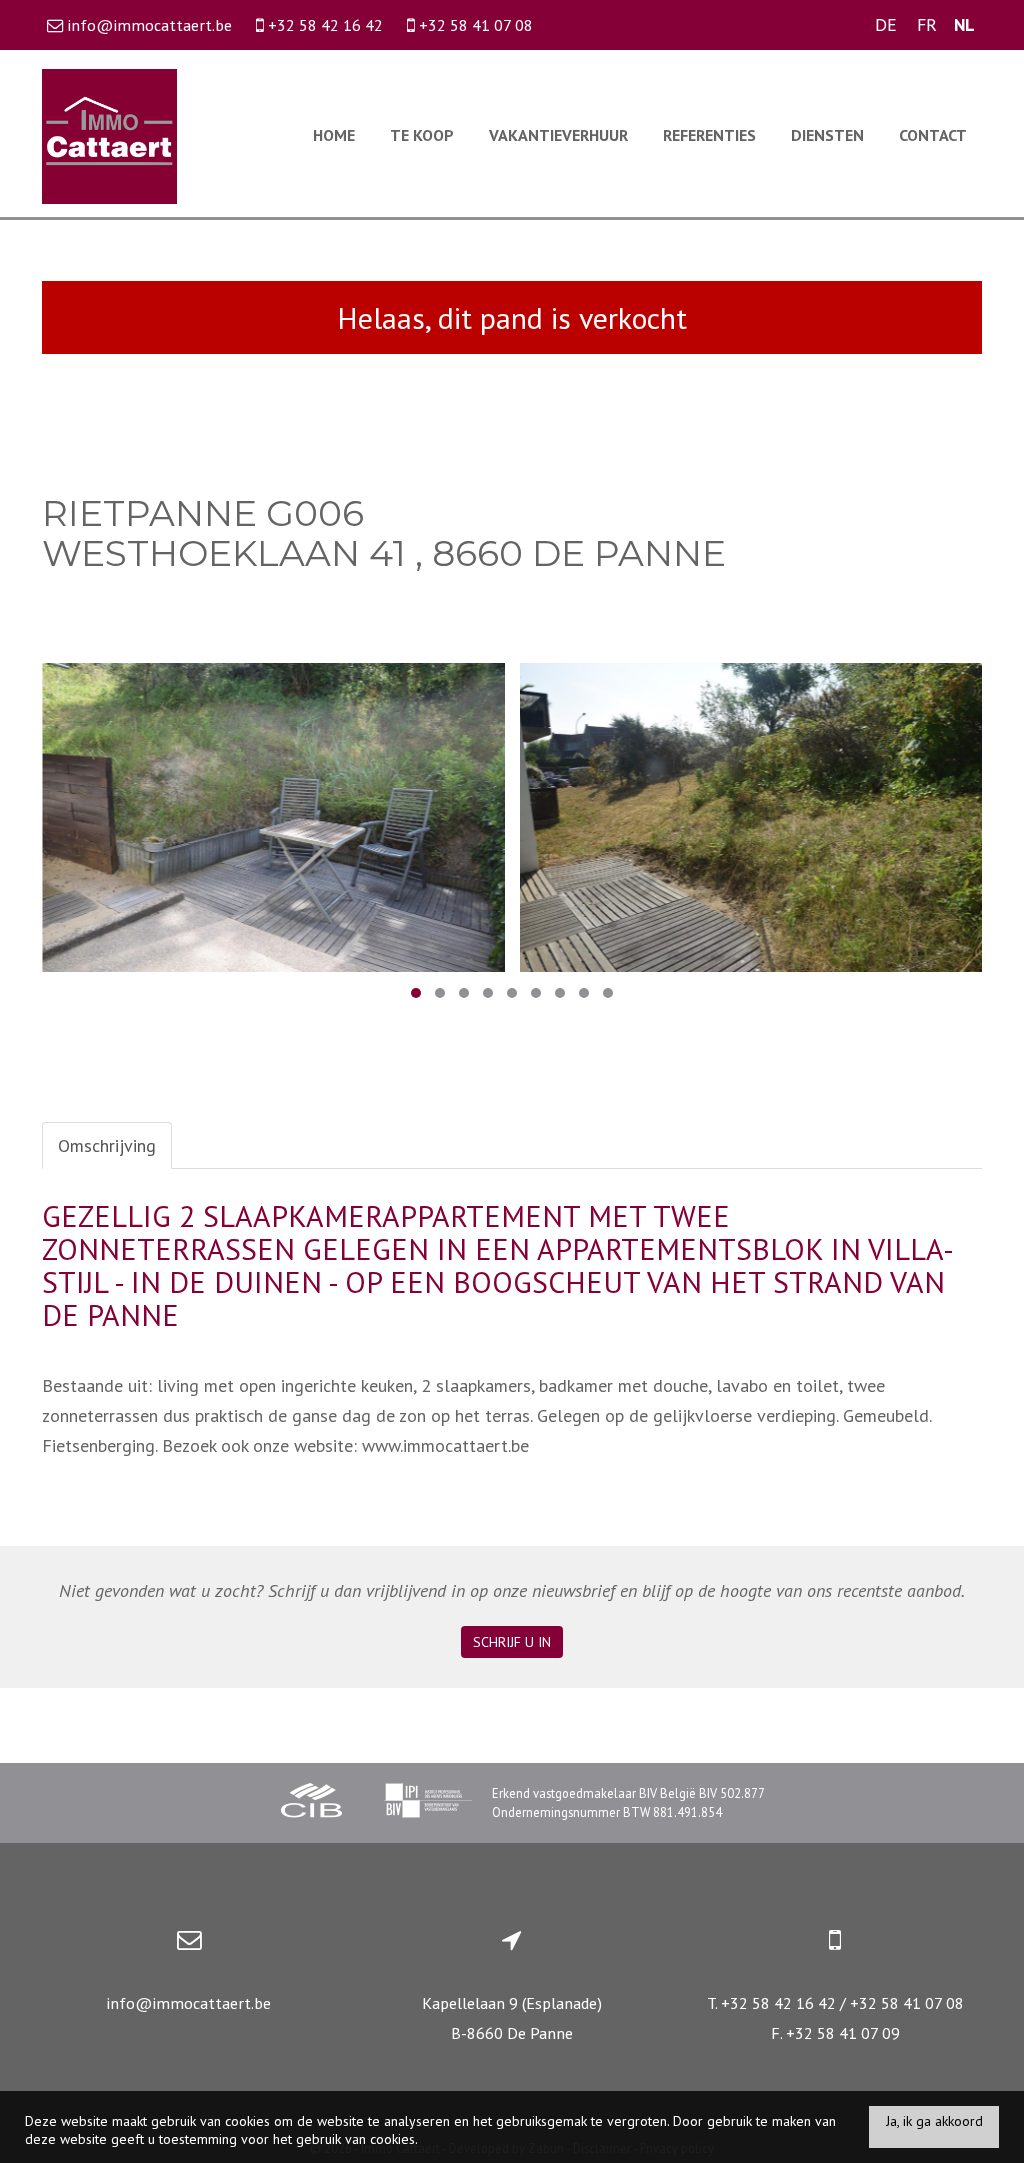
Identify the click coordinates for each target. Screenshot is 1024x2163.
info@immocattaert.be (188, 2003)
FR (927, 24)
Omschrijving (107, 1145)
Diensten (827, 135)
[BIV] (428, 1803)
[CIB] (312, 1803)
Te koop (422, 135)
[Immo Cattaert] (109, 134)
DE (886, 24)
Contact (933, 135)
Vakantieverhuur (558, 135)
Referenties (709, 135)
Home (334, 135)
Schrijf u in (512, 1642)
